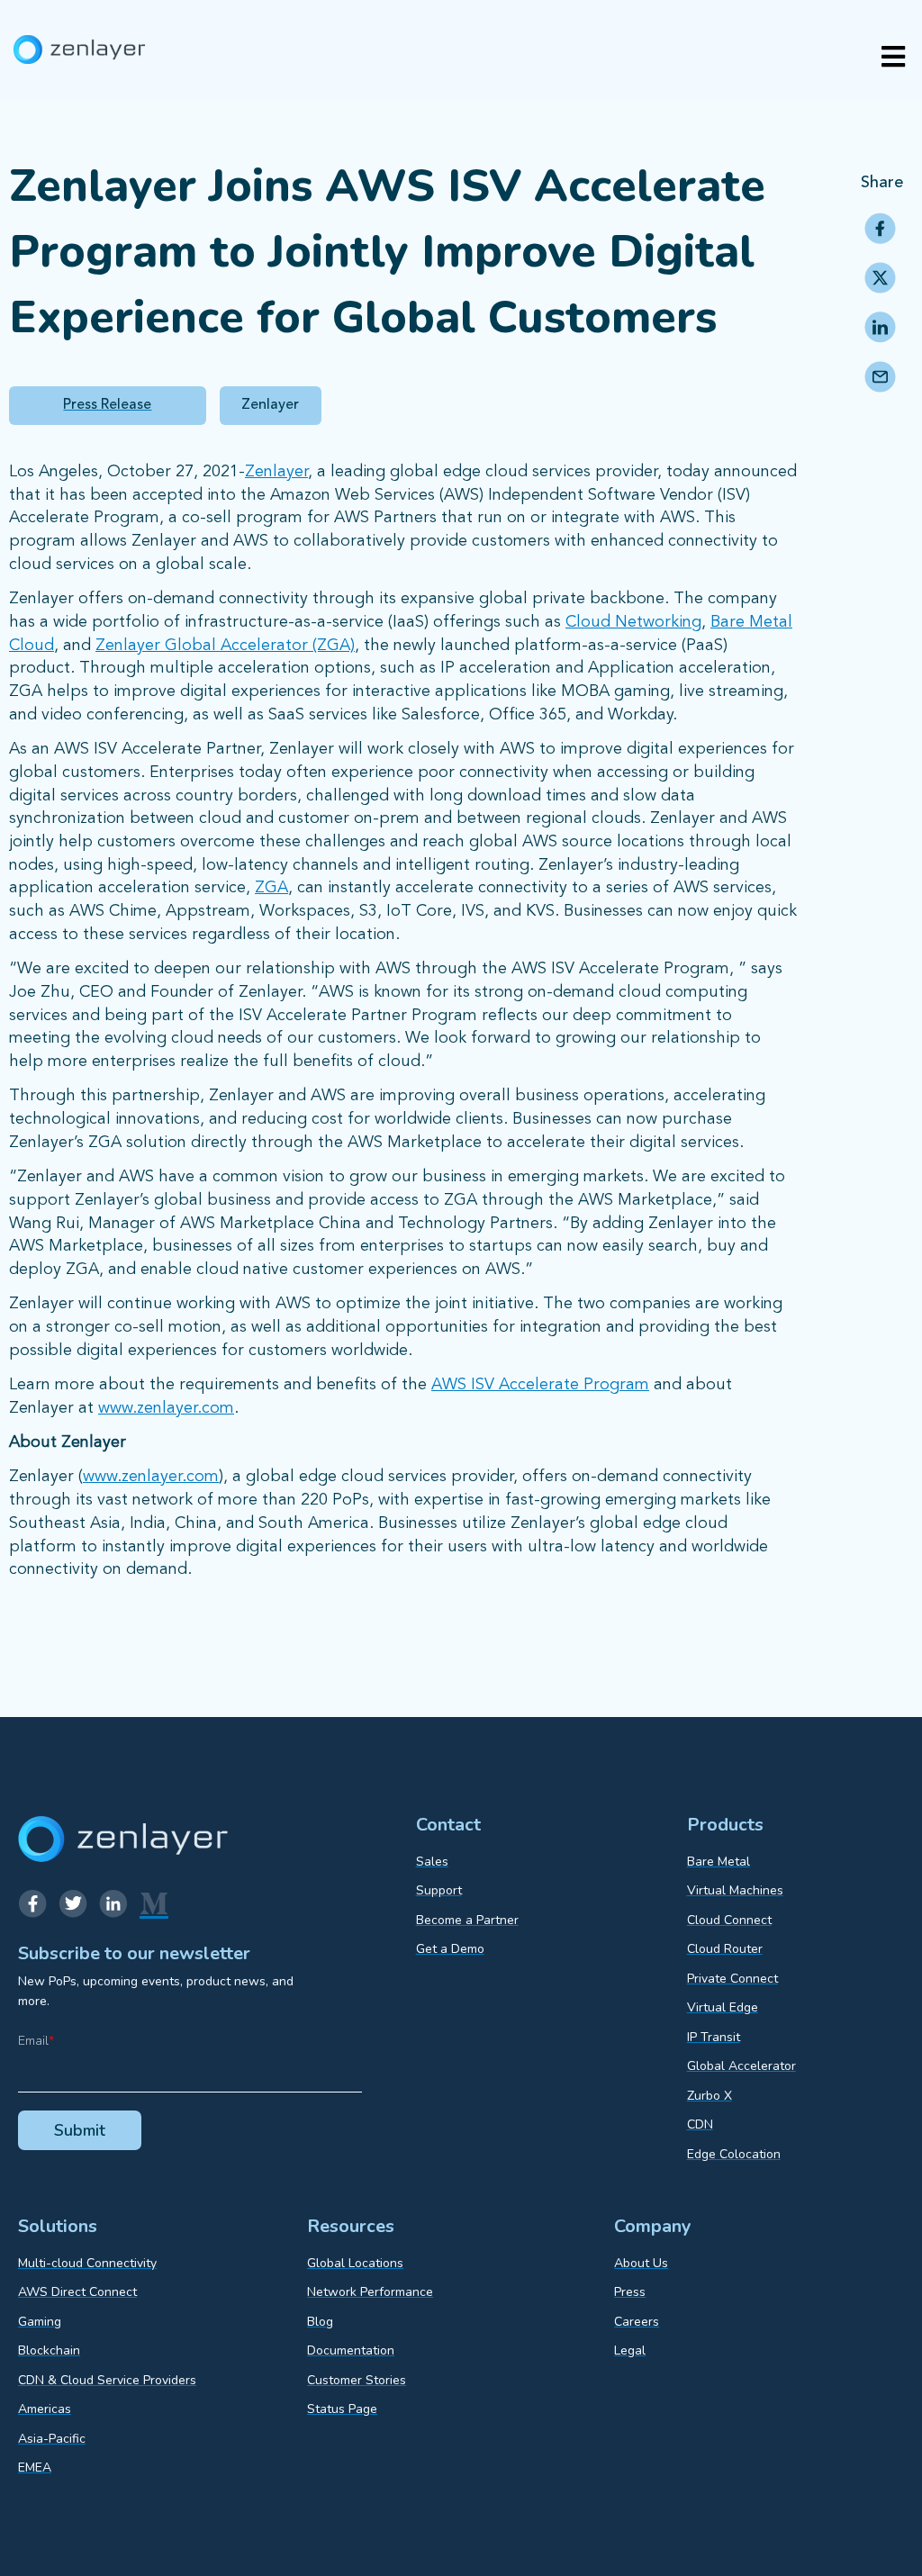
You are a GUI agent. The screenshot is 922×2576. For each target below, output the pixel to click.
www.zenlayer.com (166, 1408)
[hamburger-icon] (893, 59)
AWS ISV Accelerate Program (540, 1385)
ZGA (271, 888)
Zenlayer (276, 472)
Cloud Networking (633, 622)
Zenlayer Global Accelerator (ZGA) (225, 646)
